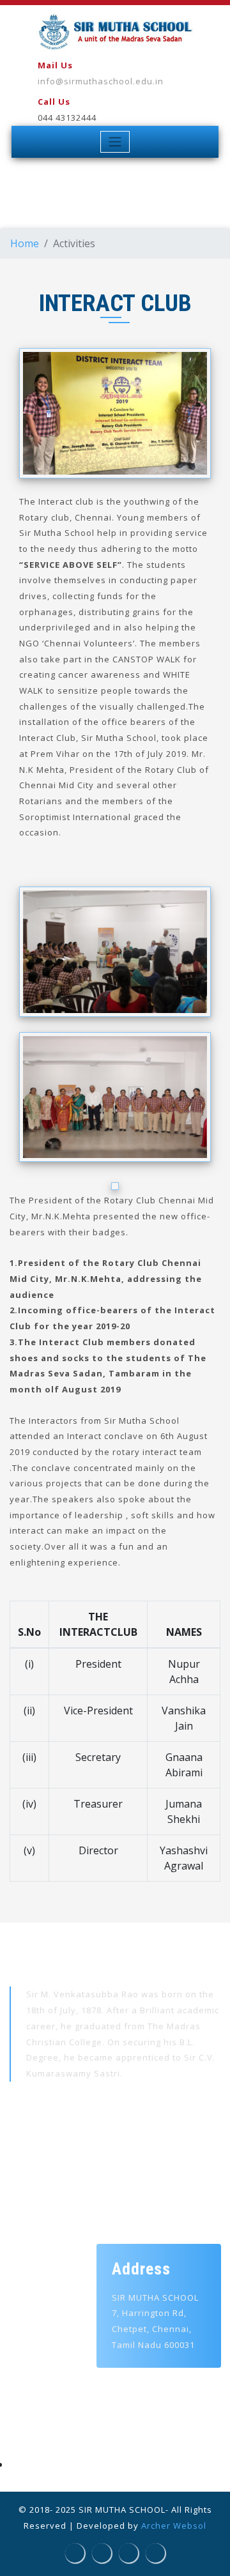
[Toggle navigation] (115, 142)
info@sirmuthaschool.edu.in (101, 81)
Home (25, 243)
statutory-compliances (73, 2465)
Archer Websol (174, 2526)
